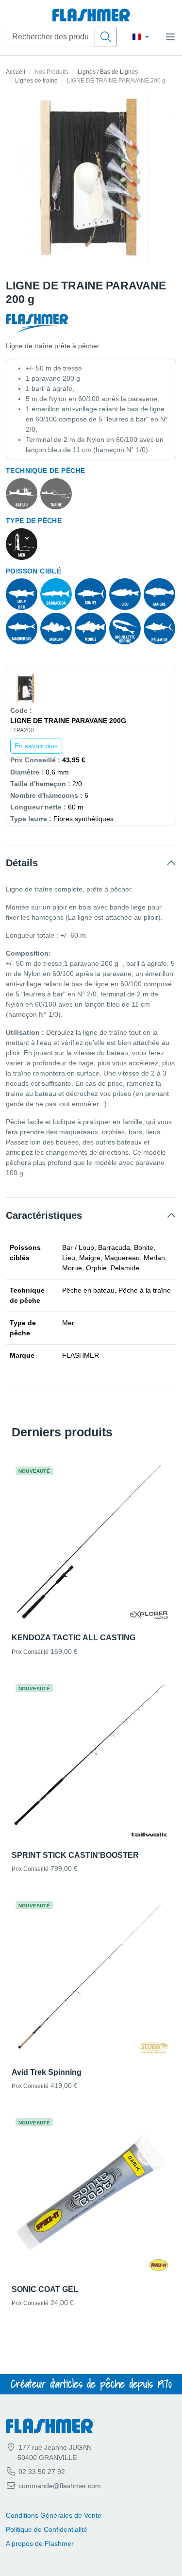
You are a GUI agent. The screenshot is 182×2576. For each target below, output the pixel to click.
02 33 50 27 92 (41, 2472)
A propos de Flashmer (40, 2543)
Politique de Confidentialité (47, 2529)
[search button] (106, 37)
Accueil (16, 72)
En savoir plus (36, 746)
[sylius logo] (91, 15)
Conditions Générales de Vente (54, 2515)
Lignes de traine (36, 81)
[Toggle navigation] (170, 37)
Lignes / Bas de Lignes (108, 72)
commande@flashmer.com (60, 2486)
